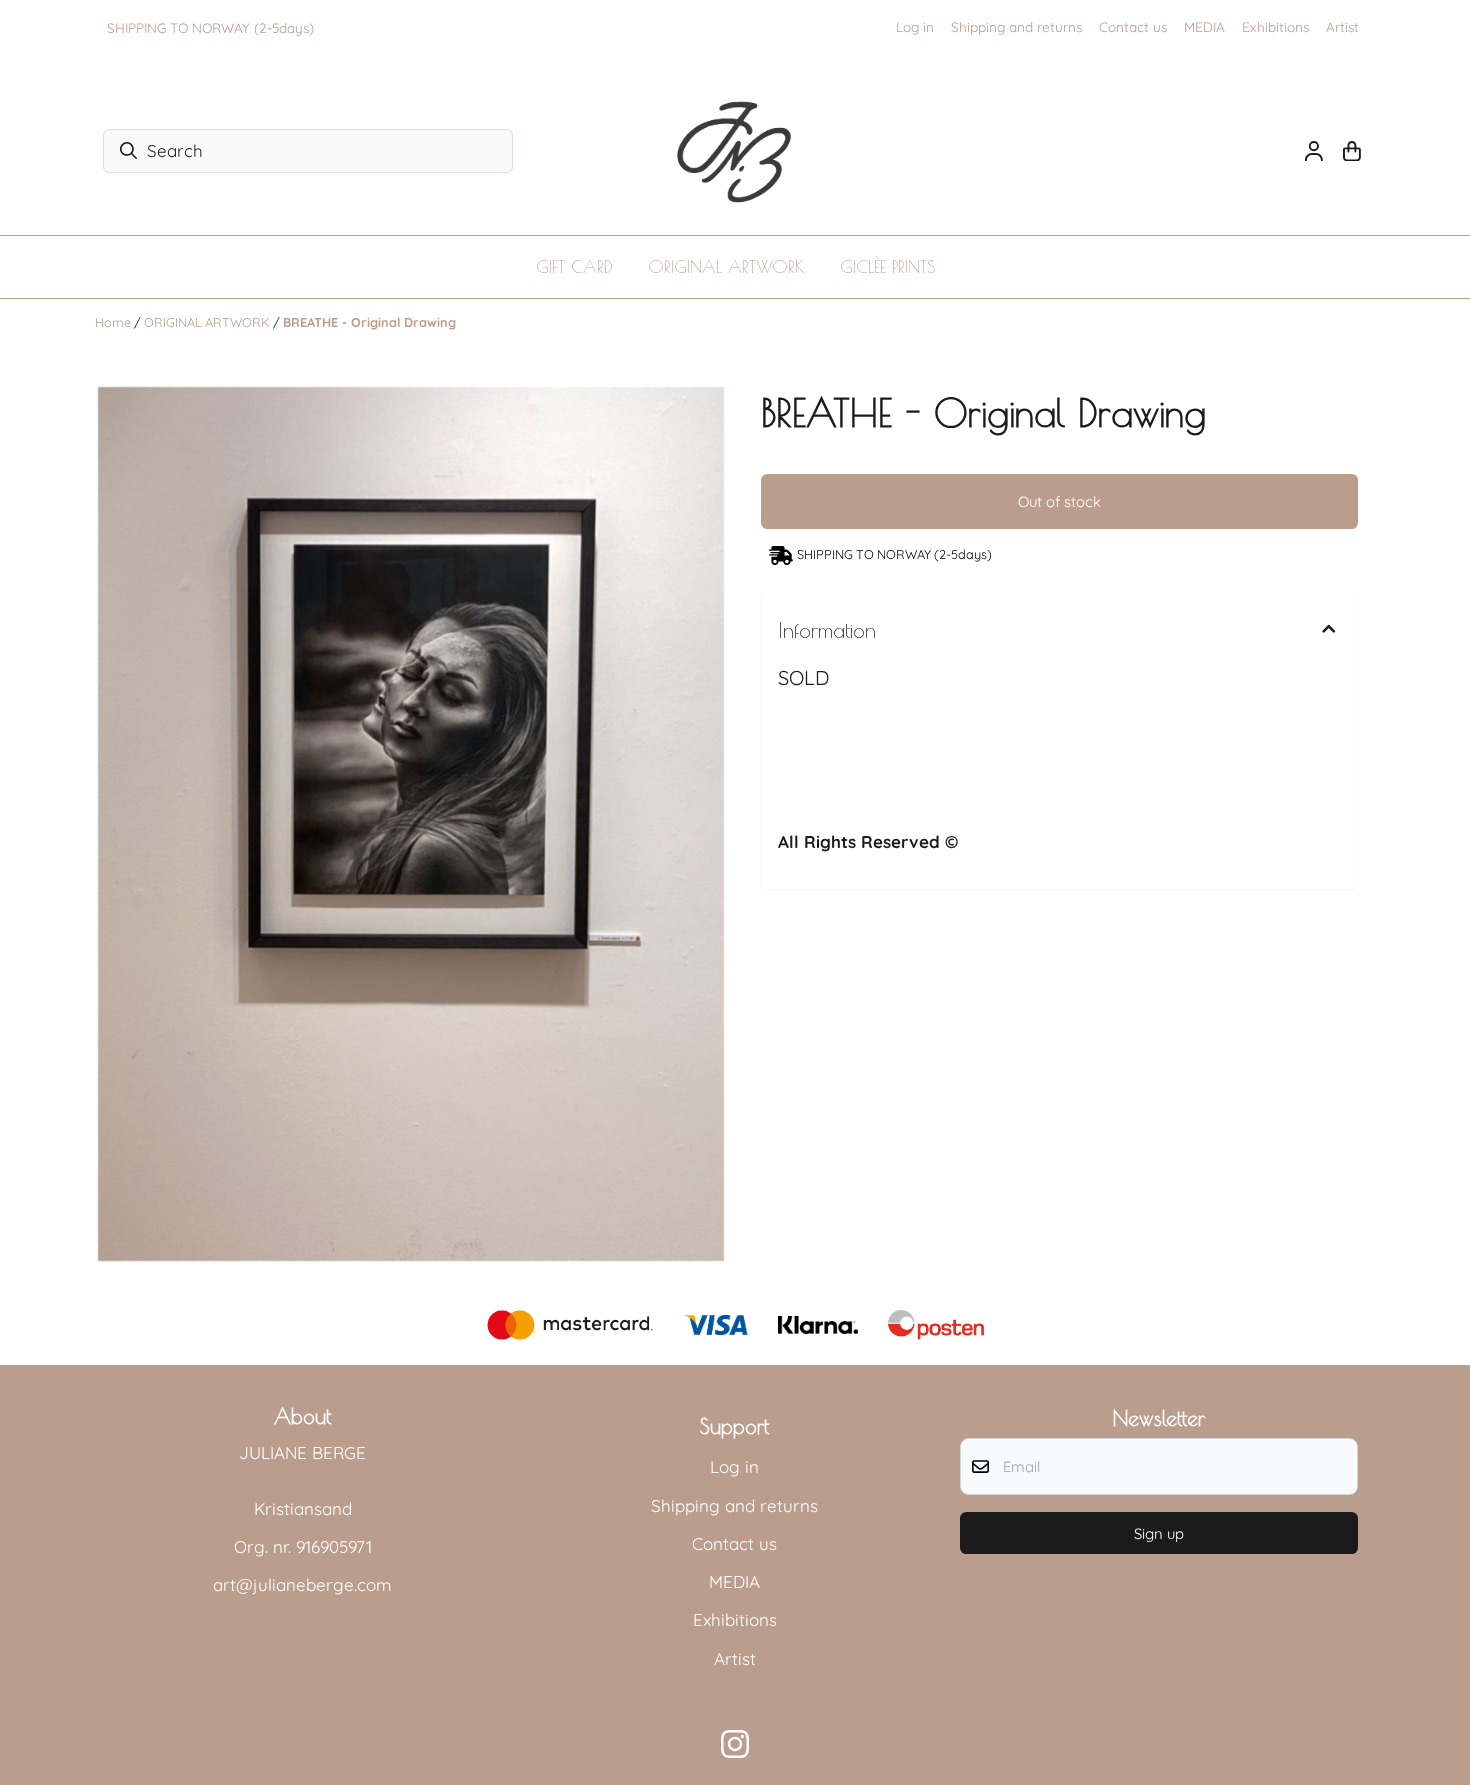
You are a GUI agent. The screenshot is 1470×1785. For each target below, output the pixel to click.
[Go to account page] (1314, 151)
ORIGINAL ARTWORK (726, 267)
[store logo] (735, 150)
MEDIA (1204, 26)
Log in (915, 26)
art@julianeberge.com (302, 1584)
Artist (1342, 26)
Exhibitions (1275, 26)
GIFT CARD (574, 267)
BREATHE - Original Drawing (369, 322)
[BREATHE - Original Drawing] (411, 824)
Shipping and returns (1016, 26)
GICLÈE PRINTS (887, 267)
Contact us (1133, 26)
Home (114, 322)
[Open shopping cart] (1352, 151)
